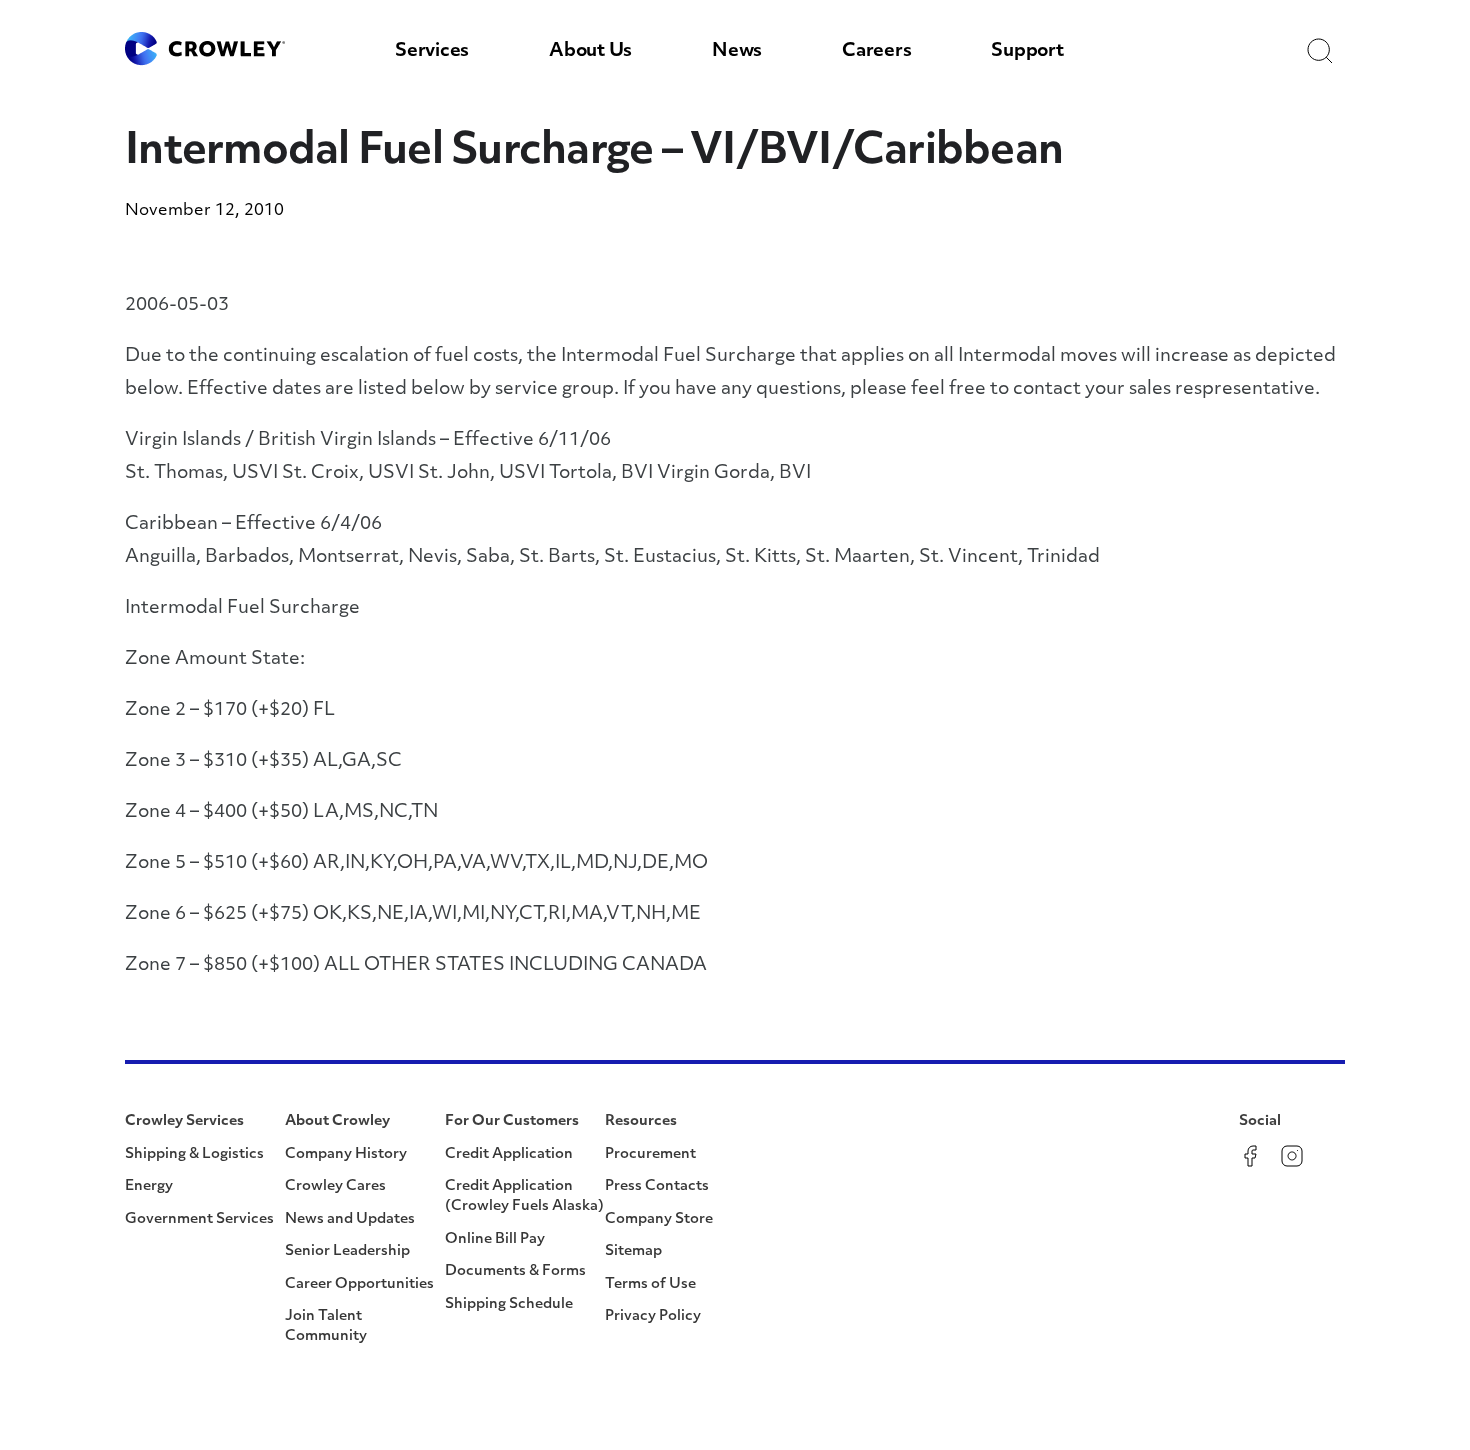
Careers (876, 52)
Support (1027, 52)
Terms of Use (650, 1284)
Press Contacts (657, 1186)
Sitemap (633, 1251)
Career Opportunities (359, 1284)
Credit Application (509, 1154)
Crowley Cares (335, 1186)
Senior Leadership (347, 1251)
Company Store (659, 1219)
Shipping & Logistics (194, 1154)
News (737, 52)
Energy (149, 1186)
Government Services (199, 1219)
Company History (346, 1154)
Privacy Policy (653, 1316)
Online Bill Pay (495, 1239)
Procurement (650, 1154)
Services (432, 52)
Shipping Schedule (509, 1304)
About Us (590, 52)
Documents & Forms (515, 1271)
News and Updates (350, 1219)
